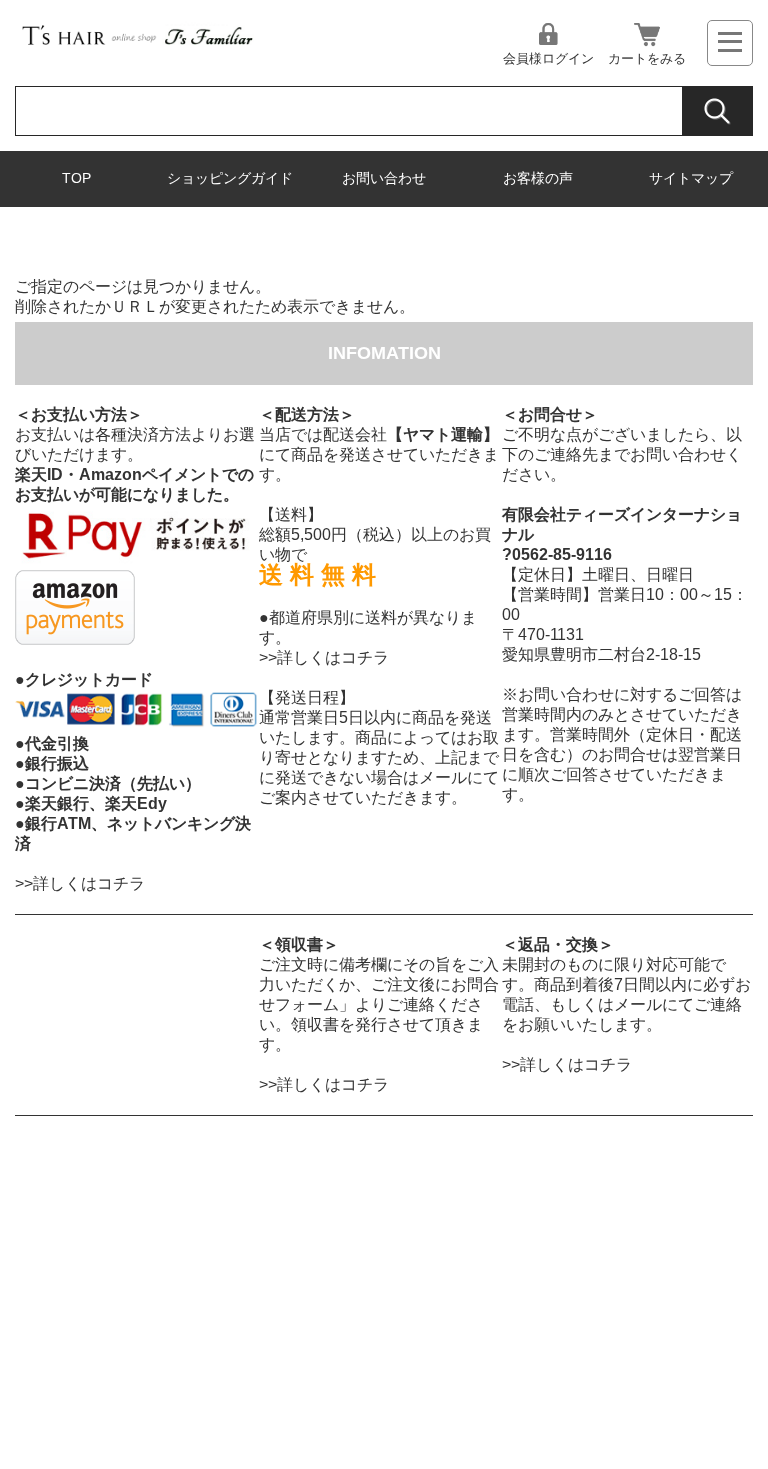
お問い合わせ (384, 178)
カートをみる (647, 58)
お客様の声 (538, 178)
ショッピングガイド (230, 178)
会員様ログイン (548, 58)
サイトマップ (691, 178)
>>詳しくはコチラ (80, 883)
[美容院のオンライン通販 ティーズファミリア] (136, 45)
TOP (76, 178)
